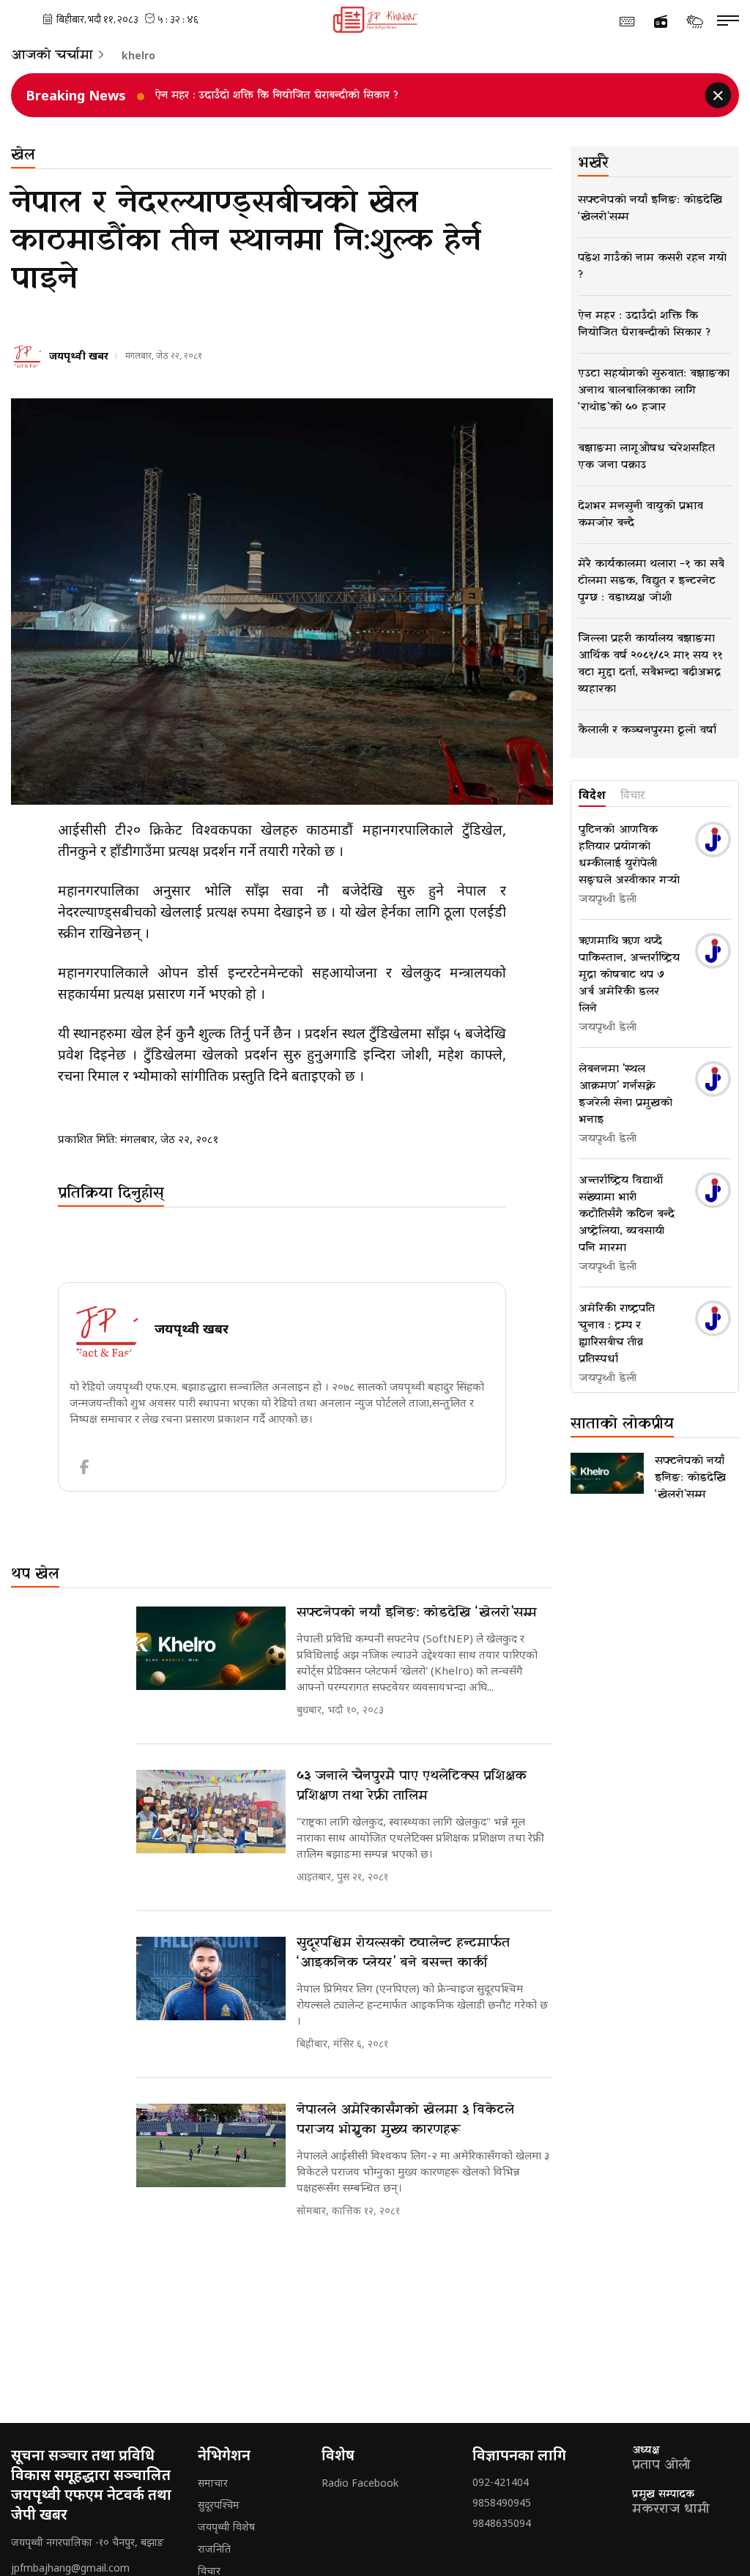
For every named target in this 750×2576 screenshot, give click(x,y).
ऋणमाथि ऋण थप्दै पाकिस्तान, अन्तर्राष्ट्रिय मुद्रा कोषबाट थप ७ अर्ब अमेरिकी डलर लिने (629, 975)
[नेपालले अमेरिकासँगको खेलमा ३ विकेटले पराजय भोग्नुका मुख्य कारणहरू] (211, 2146)
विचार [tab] (633, 795)
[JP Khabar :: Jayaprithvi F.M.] (375, 20)
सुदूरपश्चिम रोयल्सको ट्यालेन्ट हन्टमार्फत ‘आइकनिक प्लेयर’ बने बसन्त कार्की (403, 1953)
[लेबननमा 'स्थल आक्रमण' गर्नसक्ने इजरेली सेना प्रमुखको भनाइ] (713, 1079)
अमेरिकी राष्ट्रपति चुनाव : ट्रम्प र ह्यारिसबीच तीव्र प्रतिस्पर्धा (617, 1334)
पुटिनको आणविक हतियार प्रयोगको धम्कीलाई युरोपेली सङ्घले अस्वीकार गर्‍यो (629, 855)
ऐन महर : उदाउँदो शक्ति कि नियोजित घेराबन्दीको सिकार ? (277, 96)
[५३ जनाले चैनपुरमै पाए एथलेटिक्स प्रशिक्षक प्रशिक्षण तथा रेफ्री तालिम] (211, 1812)
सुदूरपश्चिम (219, 2505)
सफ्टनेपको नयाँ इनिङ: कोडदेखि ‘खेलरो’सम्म (417, 1613)
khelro (138, 56)
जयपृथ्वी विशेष (226, 2527)
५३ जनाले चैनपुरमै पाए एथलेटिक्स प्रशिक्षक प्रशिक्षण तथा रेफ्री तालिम (412, 1786)
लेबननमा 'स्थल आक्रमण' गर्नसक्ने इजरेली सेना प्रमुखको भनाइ (625, 1094)
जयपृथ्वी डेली (608, 899)
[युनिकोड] (627, 21)
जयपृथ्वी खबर (79, 355)
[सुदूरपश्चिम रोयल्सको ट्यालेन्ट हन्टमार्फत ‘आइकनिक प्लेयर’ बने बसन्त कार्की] (211, 1979)
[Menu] (728, 21)
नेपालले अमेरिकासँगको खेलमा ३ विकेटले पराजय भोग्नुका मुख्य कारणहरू (405, 2120)
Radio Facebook (360, 2483)
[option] (395, 95)
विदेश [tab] (592, 795)
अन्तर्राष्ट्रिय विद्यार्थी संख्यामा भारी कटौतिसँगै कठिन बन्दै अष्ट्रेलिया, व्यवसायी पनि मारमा (627, 1214)
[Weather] (694, 21)
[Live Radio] (661, 22)
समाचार (213, 2483)
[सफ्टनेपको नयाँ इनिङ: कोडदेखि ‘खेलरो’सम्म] (211, 1649)
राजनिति (214, 2549)
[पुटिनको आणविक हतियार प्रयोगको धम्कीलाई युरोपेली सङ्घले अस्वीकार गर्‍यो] (713, 840)
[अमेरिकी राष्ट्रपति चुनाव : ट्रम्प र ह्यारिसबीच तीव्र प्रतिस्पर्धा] (713, 1318)
